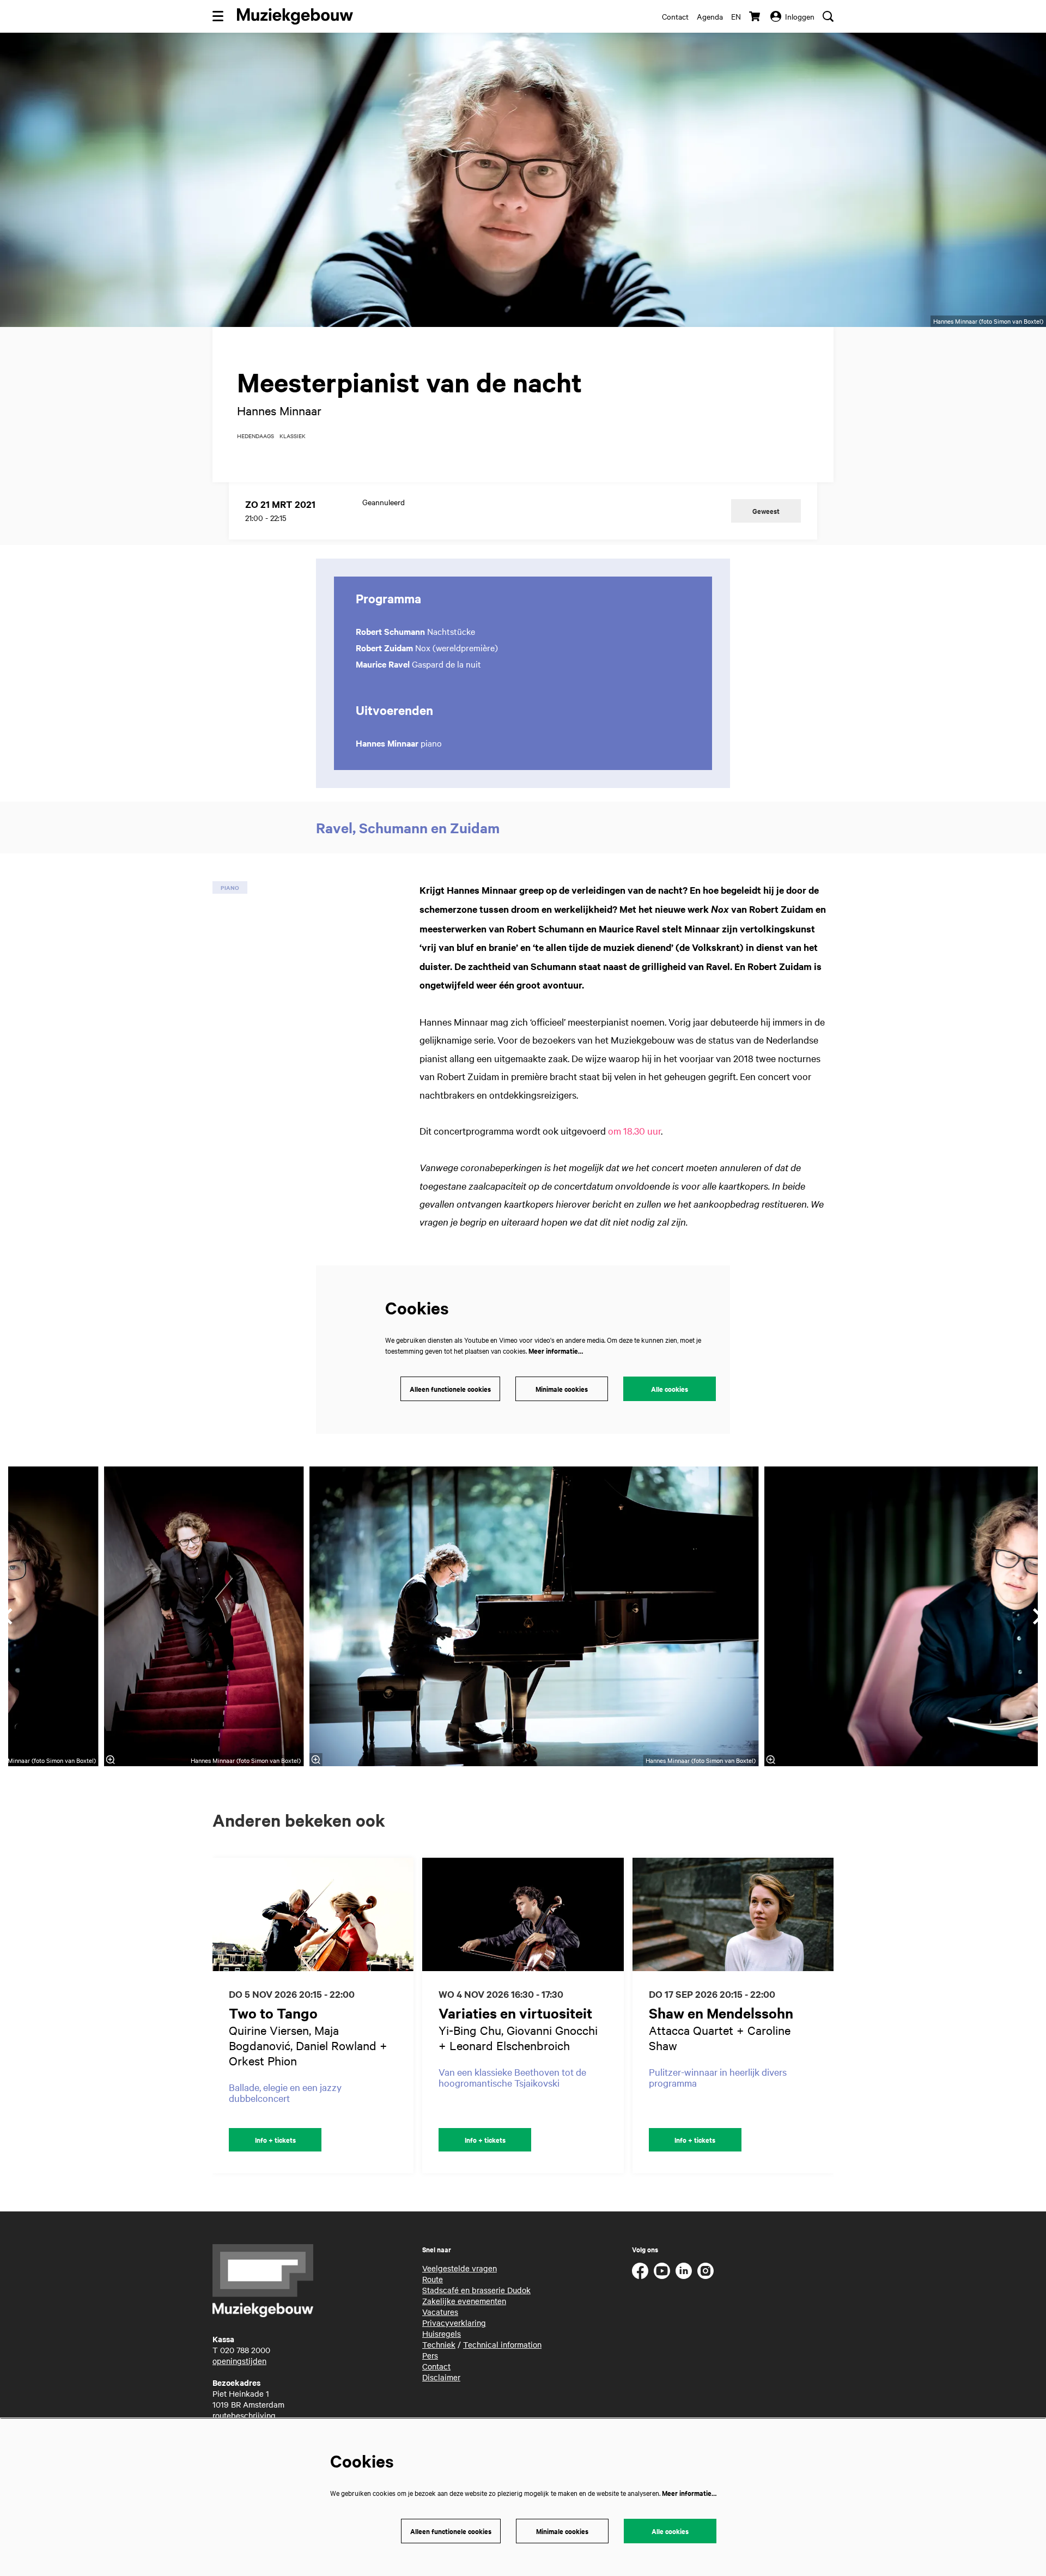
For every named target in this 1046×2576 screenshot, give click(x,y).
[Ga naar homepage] (295, 16)
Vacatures (440, 2312)
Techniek (439, 2344)
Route (433, 2279)
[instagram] (706, 2271)
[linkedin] (684, 2271)
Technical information (502, 2344)
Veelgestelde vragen (460, 2268)
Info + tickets (275, 2140)
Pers (430, 2355)
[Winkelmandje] (756, 16)
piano (230, 887)
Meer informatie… (556, 1351)
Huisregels (442, 2333)
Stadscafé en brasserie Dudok (476, 2290)
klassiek (293, 436)
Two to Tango (273, 2013)
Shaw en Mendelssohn (721, 2013)
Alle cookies (670, 1389)
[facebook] (640, 2271)
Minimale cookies (562, 1389)
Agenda (710, 16)
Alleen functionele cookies (450, 1389)
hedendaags (256, 436)
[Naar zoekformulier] (828, 16)
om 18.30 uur (634, 1131)
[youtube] (662, 2271)
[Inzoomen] (315, 1760)
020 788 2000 (245, 2350)
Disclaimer (441, 2377)
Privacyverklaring (454, 2323)
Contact (675, 16)
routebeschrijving (244, 2415)
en (736, 16)
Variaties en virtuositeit (515, 2013)
